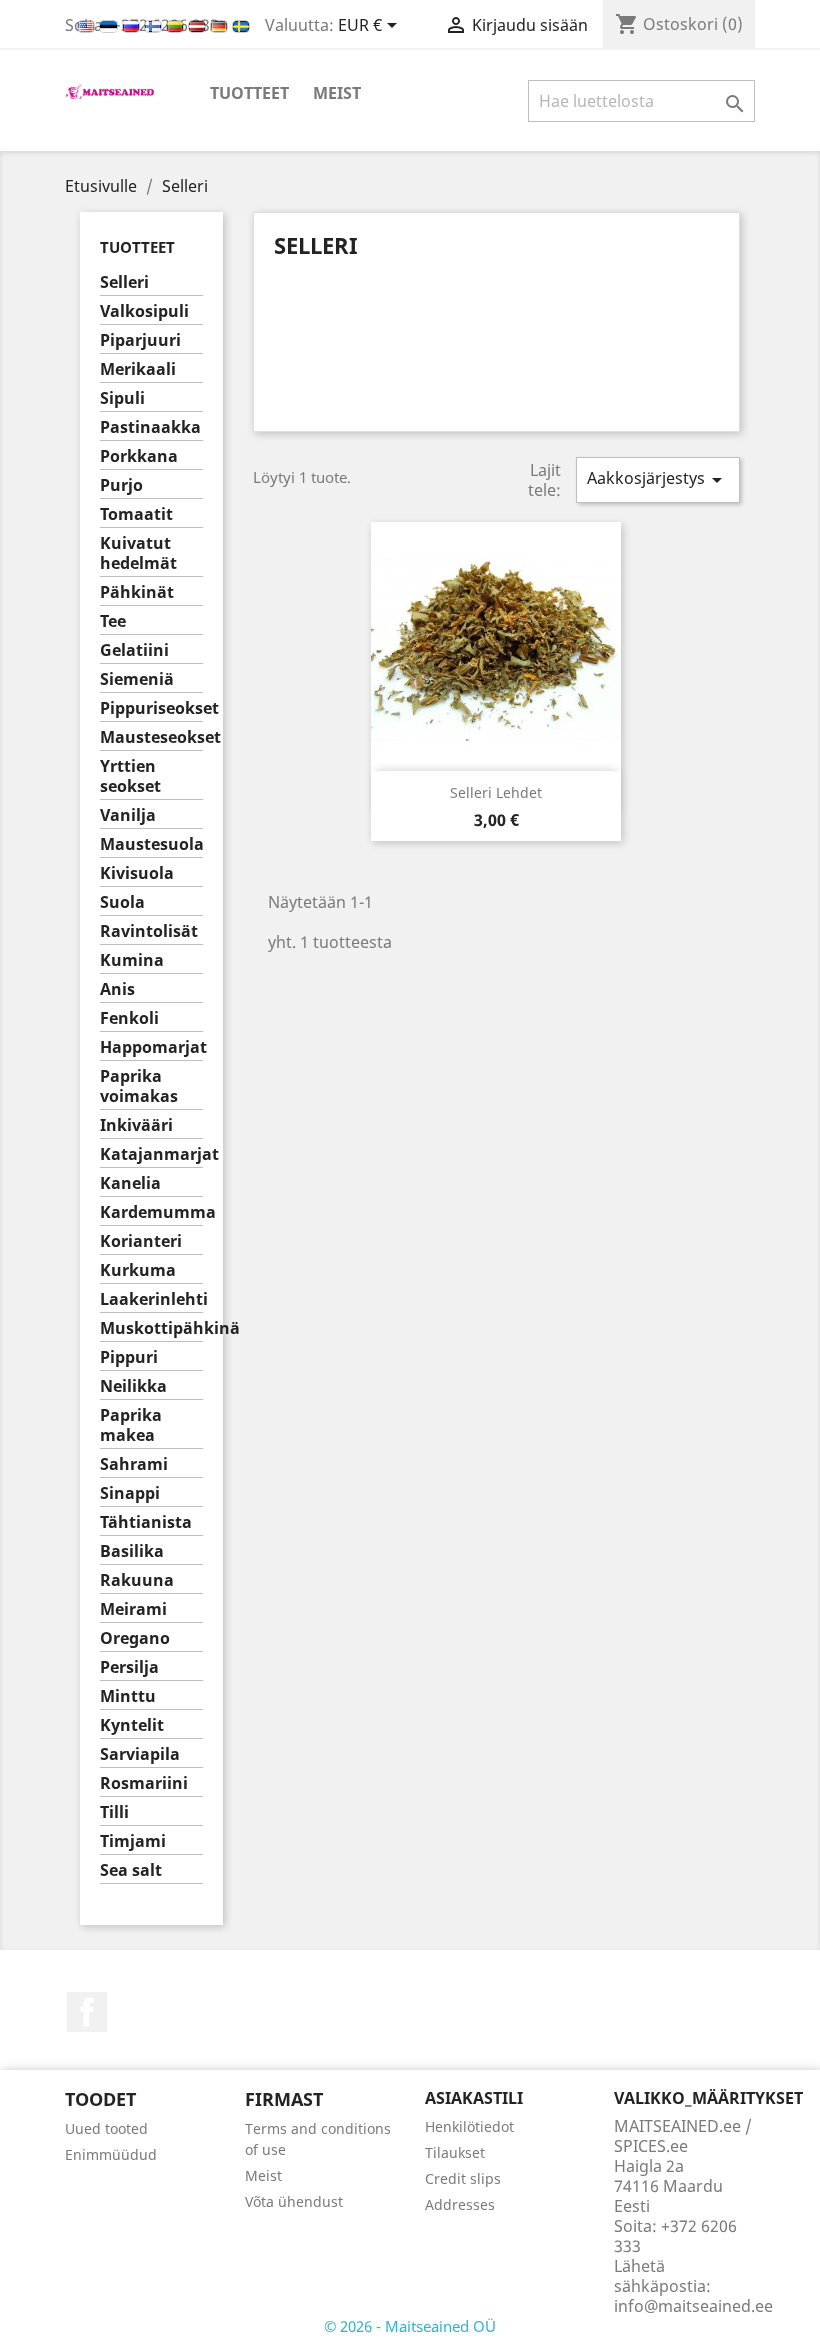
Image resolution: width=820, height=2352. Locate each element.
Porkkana (139, 456)
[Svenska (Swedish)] (241, 25)
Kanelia (130, 1183)
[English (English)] (88, 25)
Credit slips (463, 2178)
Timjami (133, 1841)
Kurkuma (138, 1270)
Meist (337, 93)
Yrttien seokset (130, 776)
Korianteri (141, 1241)
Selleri (124, 282)
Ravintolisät (149, 931)
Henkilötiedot (469, 2126)
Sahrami (134, 1464)
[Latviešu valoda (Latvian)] (199, 25)
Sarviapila (140, 1754)
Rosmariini (144, 1783)
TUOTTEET (249, 93)
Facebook (87, 2012)
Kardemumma (151, 1212)
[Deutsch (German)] (221, 25)
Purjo (121, 485)
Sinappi (130, 1493)
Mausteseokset (151, 737)
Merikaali (138, 369)
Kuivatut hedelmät (138, 553)
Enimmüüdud (111, 2154)
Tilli (114, 1812)
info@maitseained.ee (693, 2306)
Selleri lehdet (496, 792)
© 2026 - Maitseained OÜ (410, 2326)
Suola (122, 902)
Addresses (460, 2204)
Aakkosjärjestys (658, 479)
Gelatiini (134, 650)
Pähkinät (137, 592)
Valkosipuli (144, 311)
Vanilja (128, 815)
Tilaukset (455, 2152)
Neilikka (133, 1386)
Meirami (133, 1609)
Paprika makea (131, 1425)
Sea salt (131, 1870)
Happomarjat (151, 1047)
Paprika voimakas (139, 1086)
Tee (113, 621)
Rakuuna (137, 1580)
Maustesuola (151, 844)
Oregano (135, 1638)
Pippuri (129, 1357)
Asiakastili (474, 2098)
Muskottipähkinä (151, 1328)
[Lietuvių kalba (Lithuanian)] (177, 25)
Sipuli (122, 398)
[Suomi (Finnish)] (155, 25)
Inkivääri (136, 1125)
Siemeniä (137, 679)
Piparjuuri (140, 340)
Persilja (129, 1667)
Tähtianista (146, 1522)
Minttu (128, 1696)
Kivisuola (137, 873)
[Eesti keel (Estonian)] (110, 25)
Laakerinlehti (151, 1299)
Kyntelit (132, 1725)
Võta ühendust (294, 2201)
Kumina (132, 960)
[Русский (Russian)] (133, 25)
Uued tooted (106, 2128)
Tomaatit (136, 514)
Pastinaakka (150, 427)
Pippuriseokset (151, 708)
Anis (117, 989)
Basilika (132, 1551)
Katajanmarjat (151, 1154)
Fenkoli (129, 1018)
